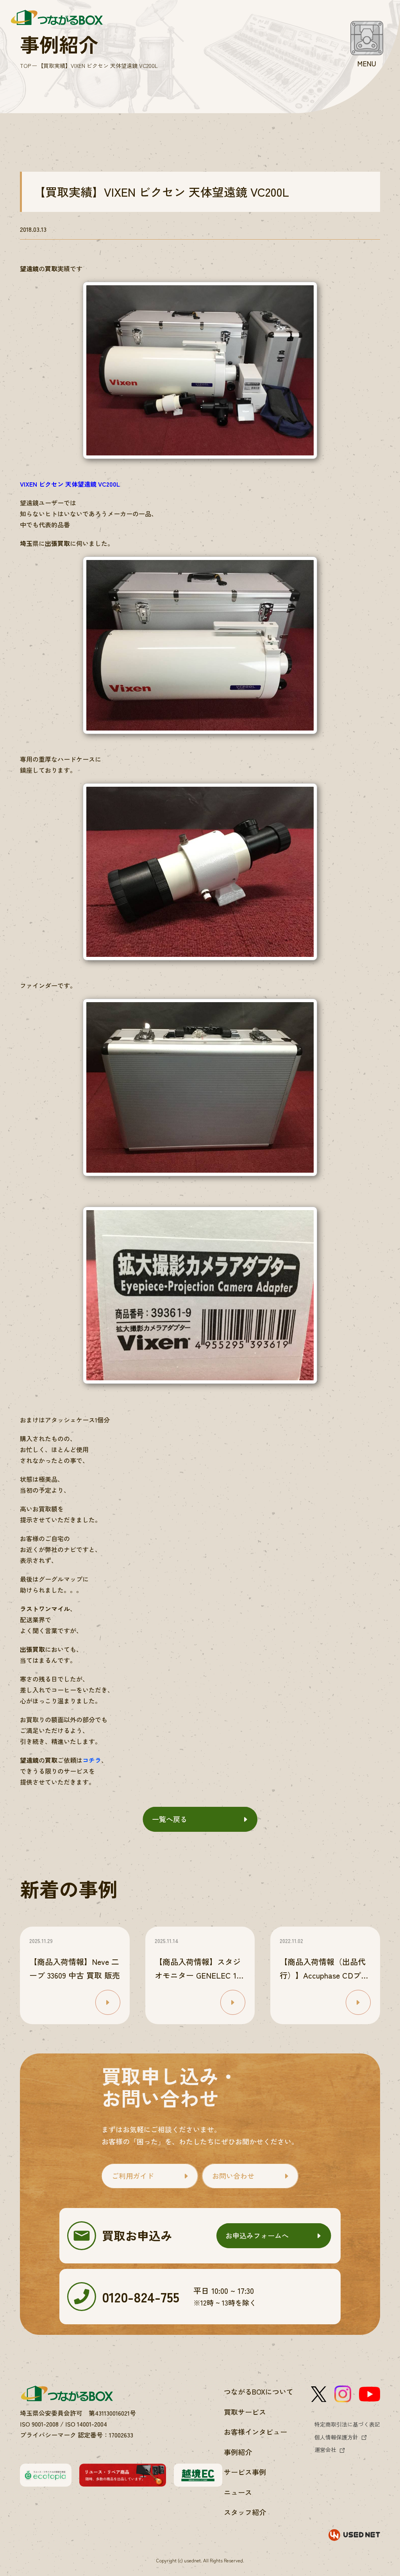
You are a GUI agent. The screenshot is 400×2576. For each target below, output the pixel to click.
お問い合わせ (233, 2176)
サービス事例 (245, 2472)
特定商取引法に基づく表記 (347, 2424)
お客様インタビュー (255, 2432)
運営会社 (325, 2450)
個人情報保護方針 (336, 2437)
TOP (25, 66)
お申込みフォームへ (257, 2235)
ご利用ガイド (133, 2176)
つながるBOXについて (259, 2391)
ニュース (238, 2492)
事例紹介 (238, 2452)
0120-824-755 (141, 2296)
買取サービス (245, 2412)
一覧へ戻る (170, 1819)
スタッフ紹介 (245, 2512)
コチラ (92, 1760)
